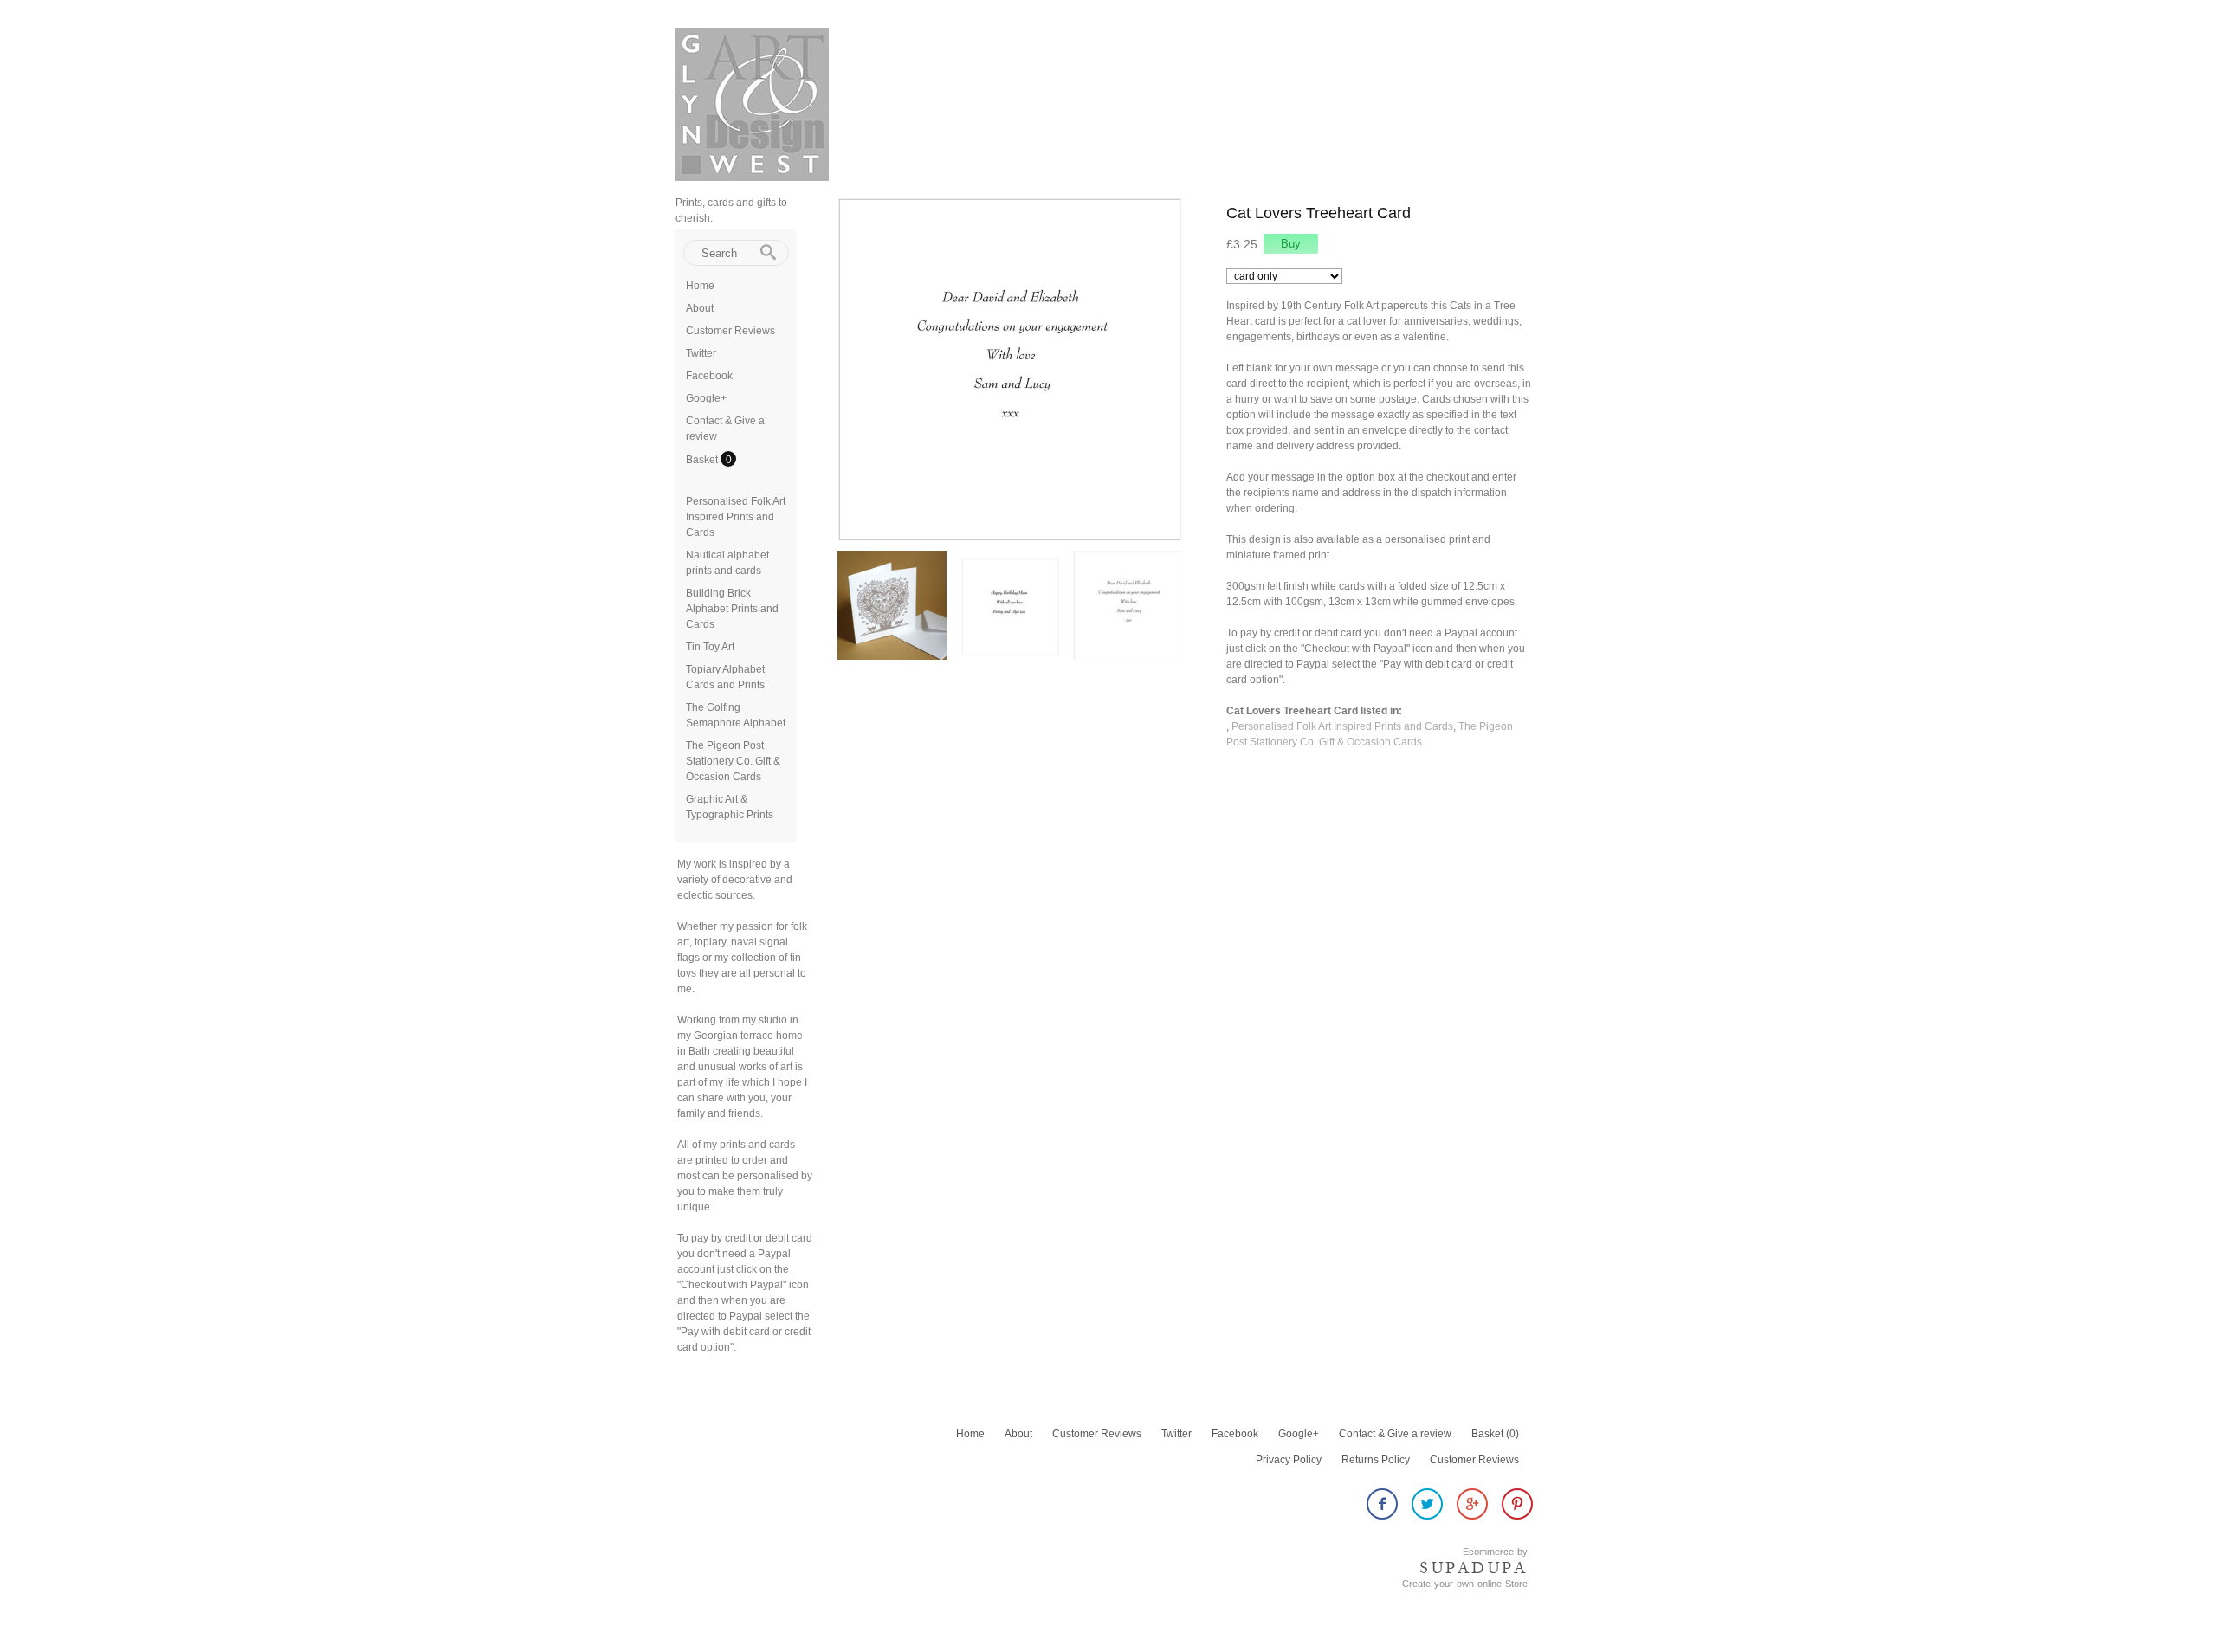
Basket (703, 460)
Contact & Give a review (1395, 1434)
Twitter (701, 353)
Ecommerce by (1495, 1552)
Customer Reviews (730, 331)
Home (700, 286)
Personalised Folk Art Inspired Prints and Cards (736, 517)
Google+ (706, 398)
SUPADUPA (1474, 1568)
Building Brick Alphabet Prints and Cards (732, 609)
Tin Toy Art (710, 647)
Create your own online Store (1465, 1584)
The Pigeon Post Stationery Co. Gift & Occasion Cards (733, 761)
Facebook (709, 376)
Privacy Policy (1289, 1460)
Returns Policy (1376, 1460)
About (700, 308)
